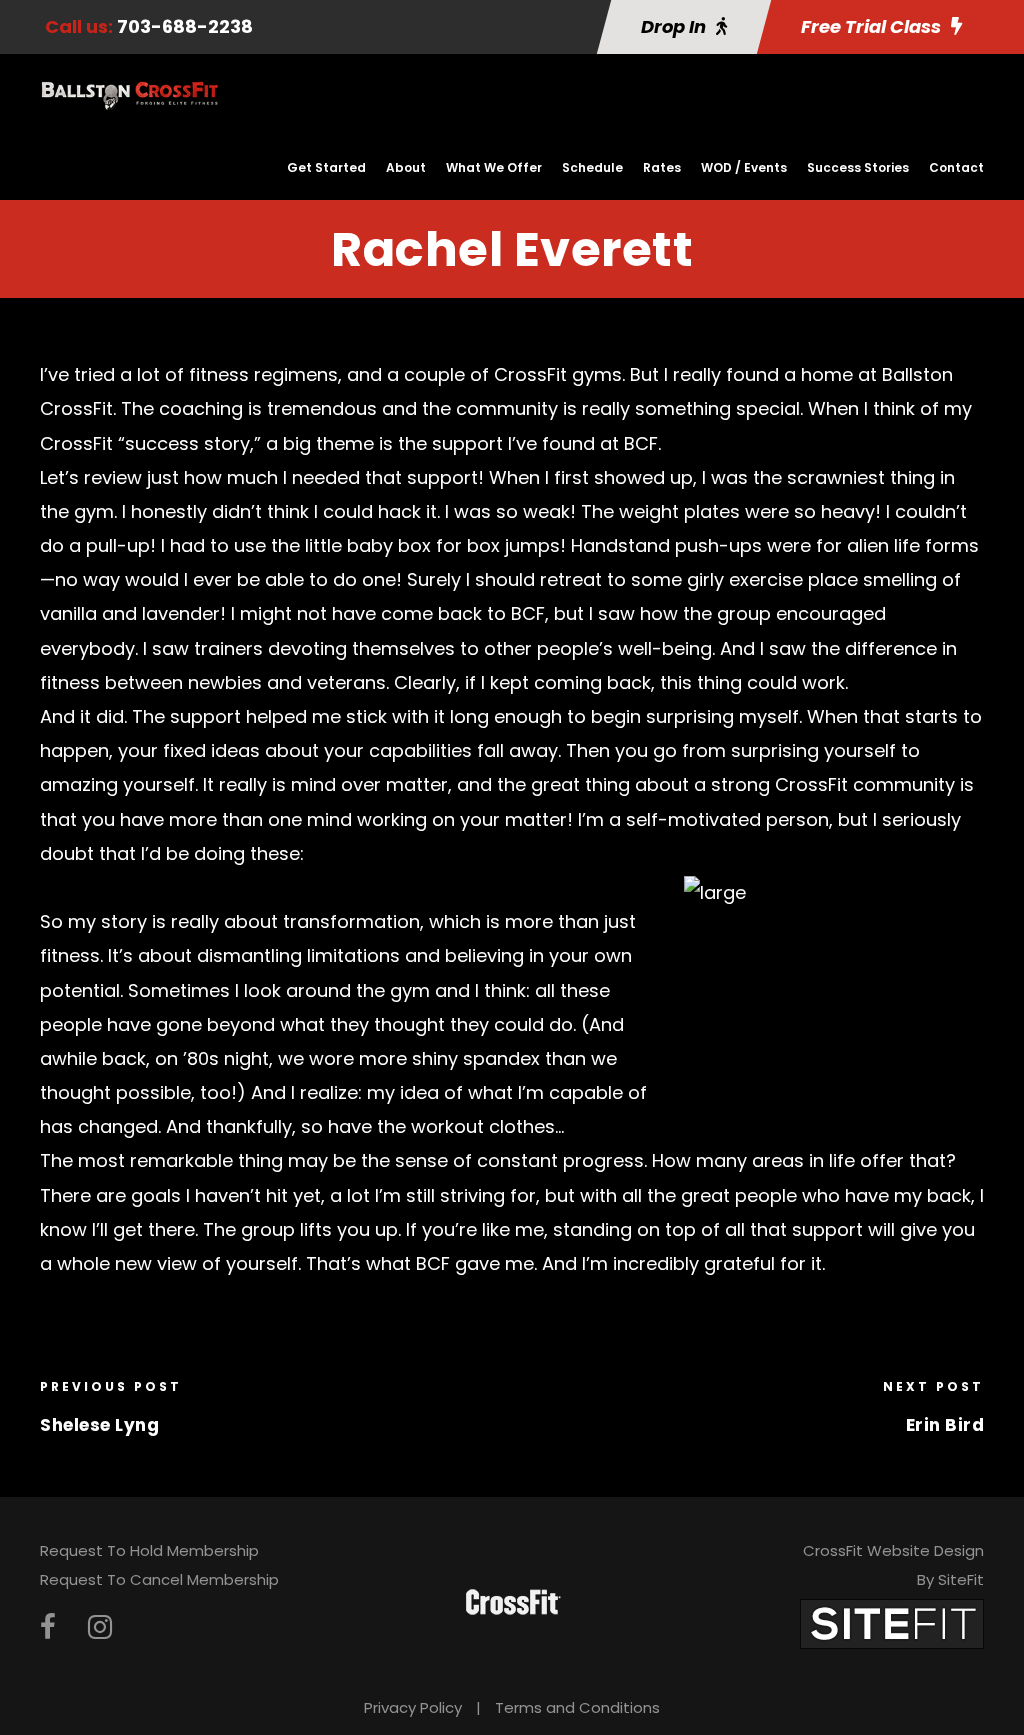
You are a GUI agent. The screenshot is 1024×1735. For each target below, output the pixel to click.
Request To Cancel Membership (159, 1579)
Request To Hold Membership (149, 1550)
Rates (662, 167)
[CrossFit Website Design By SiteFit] (892, 1622)
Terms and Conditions (577, 1707)
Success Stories (858, 167)
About (406, 167)
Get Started (326, 167)
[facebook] (48, 1627)
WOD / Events (744, 167)
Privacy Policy (413, 1707)
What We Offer (494, 167)
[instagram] (100, 1627)
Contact (956, 167)
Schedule (592, 167)
